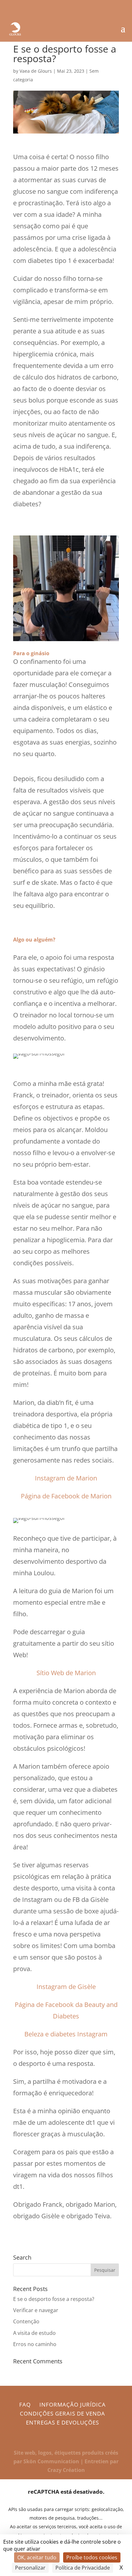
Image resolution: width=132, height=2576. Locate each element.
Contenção (26, 2321)
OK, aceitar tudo (37, 2557)
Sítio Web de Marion (66, 1673)
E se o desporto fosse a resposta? (54, 2299)
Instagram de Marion (66, 1478)
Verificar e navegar (36, 2310)
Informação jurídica (73, 2405)
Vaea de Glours (36, 71)
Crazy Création (66, 2470)
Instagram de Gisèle (66, 1987)
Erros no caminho (35, 2344)
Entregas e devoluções (62, 2422)
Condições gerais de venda (62, 2413)
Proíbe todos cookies (92, 2557)
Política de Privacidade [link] (83, 2568)
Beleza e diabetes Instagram (66, 2034)
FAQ (25, 2405)
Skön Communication (51, 2461)
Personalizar (30, 2568)
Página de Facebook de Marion (66, 1496)
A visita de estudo (34, 2333)
